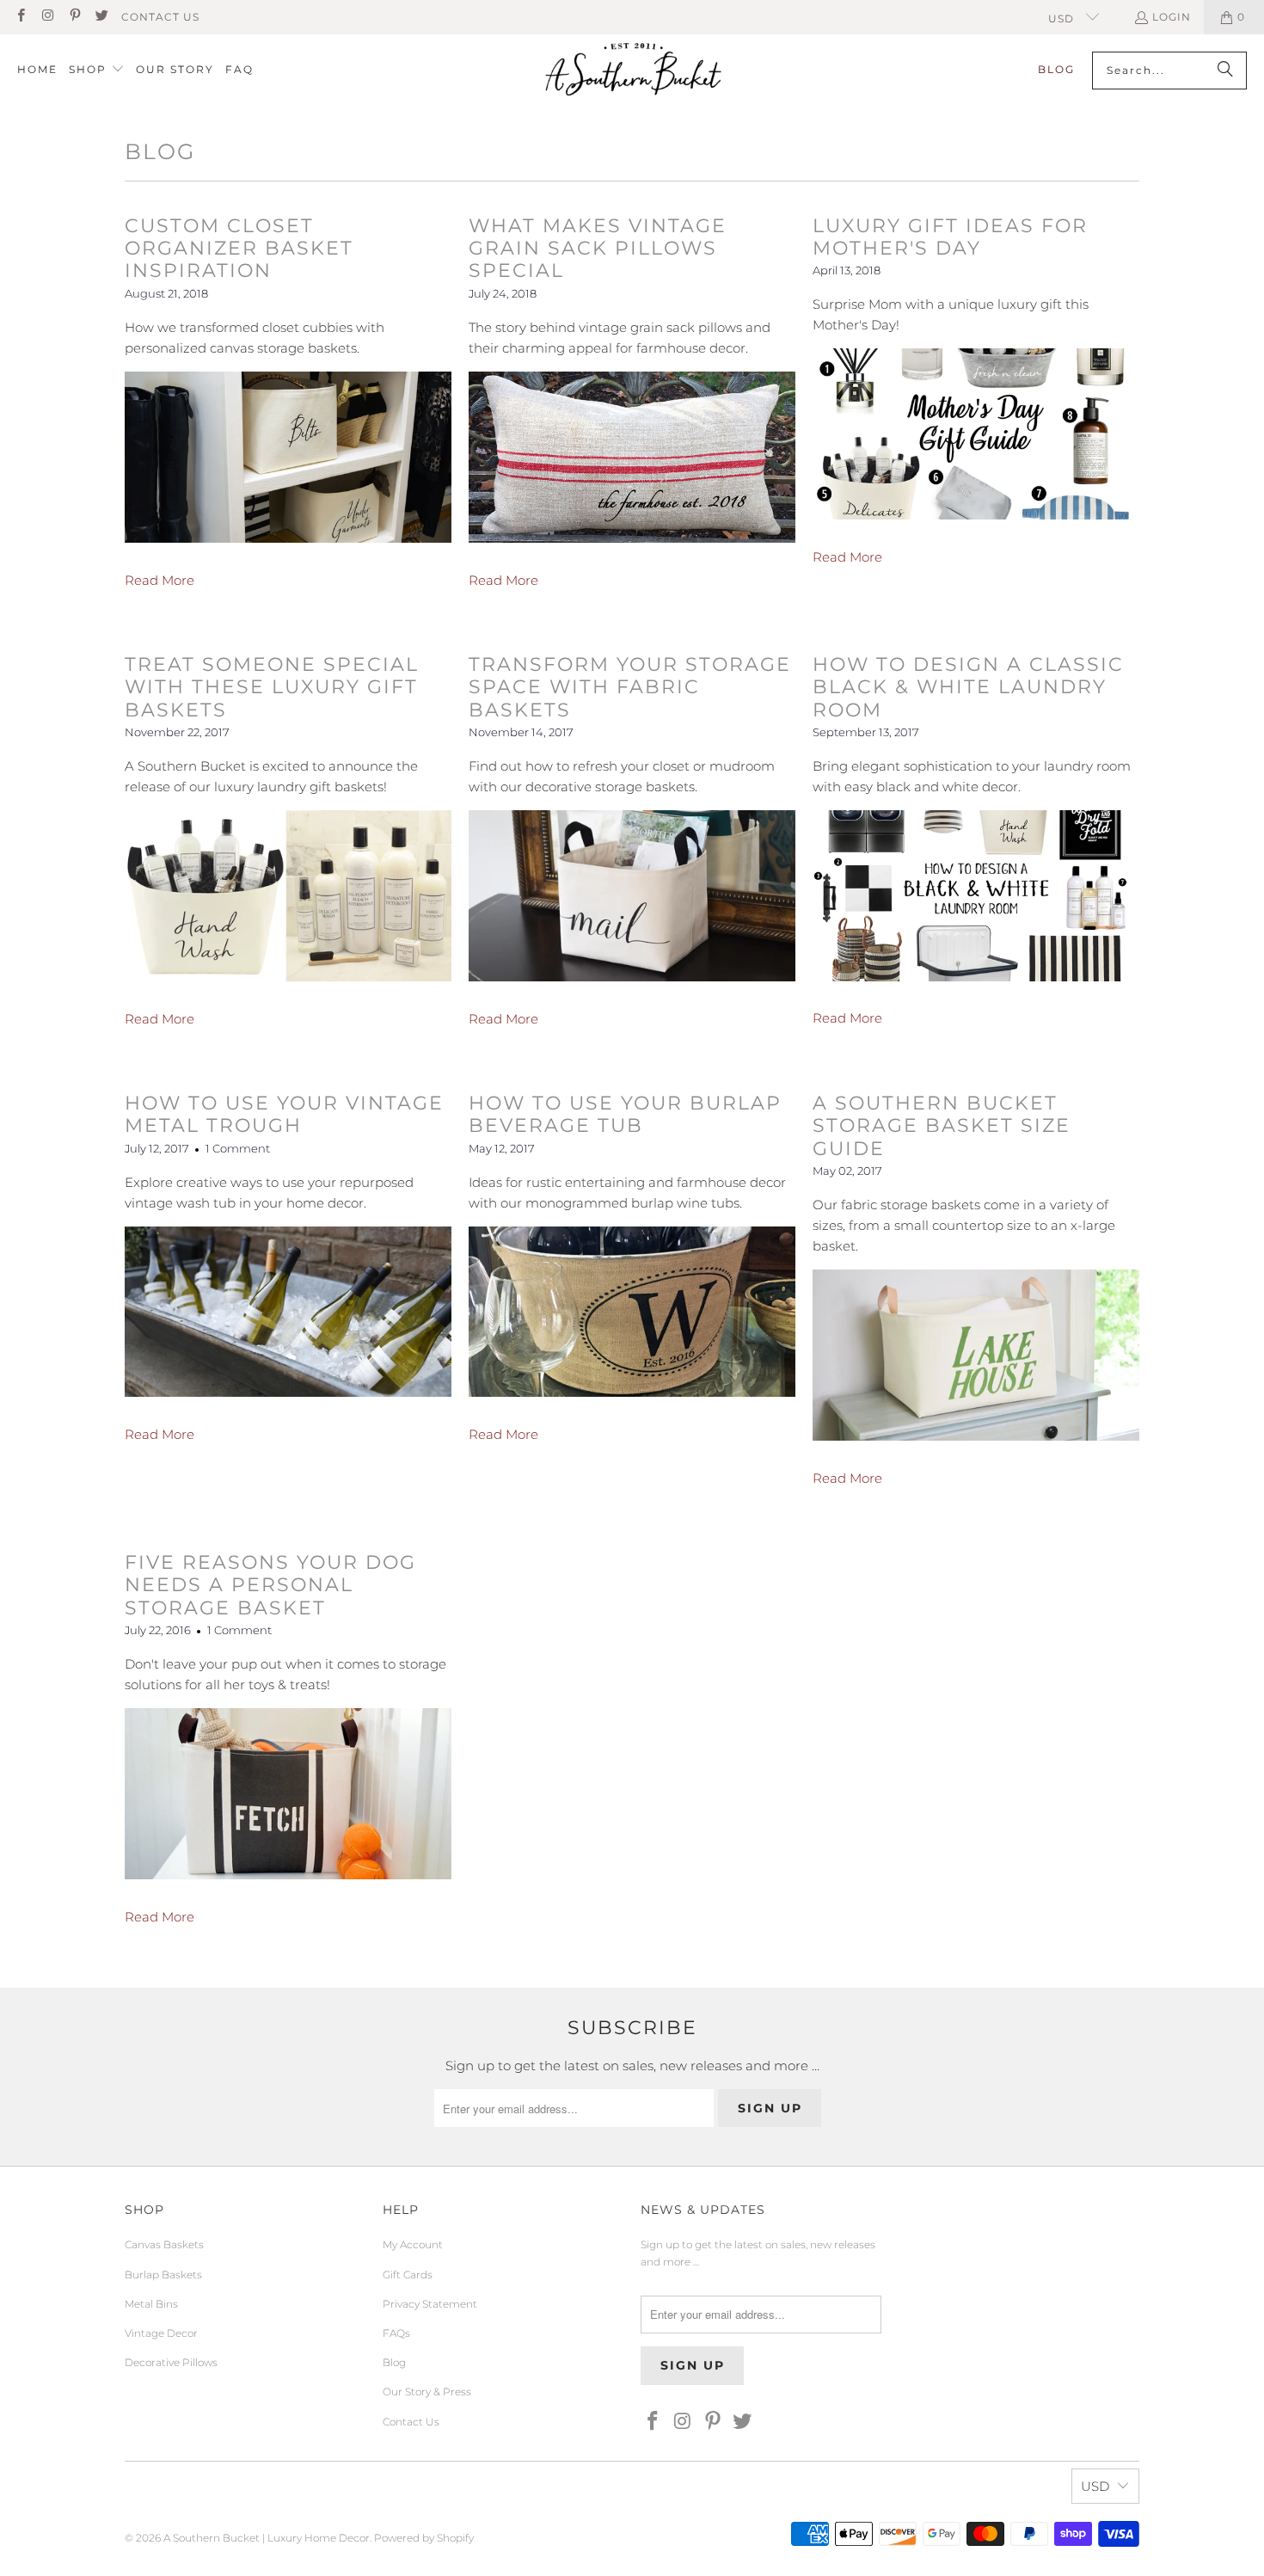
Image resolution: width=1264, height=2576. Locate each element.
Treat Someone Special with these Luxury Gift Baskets (272, 687)
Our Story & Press (427, 2392)
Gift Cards (408, 2275)
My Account (413, 2244)
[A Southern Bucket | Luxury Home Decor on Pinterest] (74, 17)
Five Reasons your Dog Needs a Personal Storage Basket (270, 1585)
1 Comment (238, 1149)
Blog (394, 2362)
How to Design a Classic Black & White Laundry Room (968, 687)
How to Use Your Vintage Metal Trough (284, 1114)
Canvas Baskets (164, 2244)
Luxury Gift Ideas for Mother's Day (950, 237)
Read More (160, 580)
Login (1172, 17)
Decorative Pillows (171, 2362)
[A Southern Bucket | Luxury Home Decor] (633, 71)
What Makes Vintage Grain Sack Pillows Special (598, 249)
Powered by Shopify (424, 2538)
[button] (97, 70)
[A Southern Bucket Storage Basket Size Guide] (976, 1436)
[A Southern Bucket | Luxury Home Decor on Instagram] (47, 17)
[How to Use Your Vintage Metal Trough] (288, 1392)
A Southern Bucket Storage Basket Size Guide (942, 1126)
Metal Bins (151, 2304)
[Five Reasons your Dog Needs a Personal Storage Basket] (288, 1875)
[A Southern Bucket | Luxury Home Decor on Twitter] (101, 17)
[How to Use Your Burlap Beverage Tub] (632, 1392)
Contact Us (160, 17)
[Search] (1225, 71)
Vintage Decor (161, 2333)
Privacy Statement (430, 2304)
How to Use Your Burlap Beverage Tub (625, 1114)
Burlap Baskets (163, 2275)
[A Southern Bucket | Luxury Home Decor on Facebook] (20, 17)
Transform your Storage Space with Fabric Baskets (630, 687)
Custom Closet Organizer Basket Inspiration (239, 249)
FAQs (396, 2333)
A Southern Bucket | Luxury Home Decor (267, 2538)
